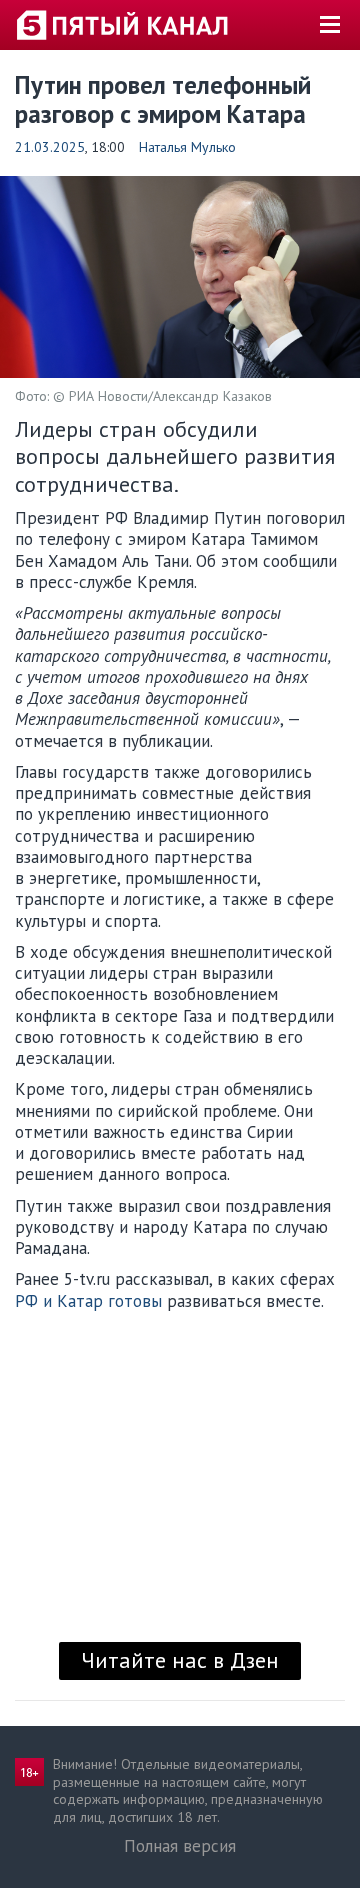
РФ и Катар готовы (88, 1301)
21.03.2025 (50, 147)
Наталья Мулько (187, 147)
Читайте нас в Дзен (180, 1660)
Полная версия (180, 1846)
